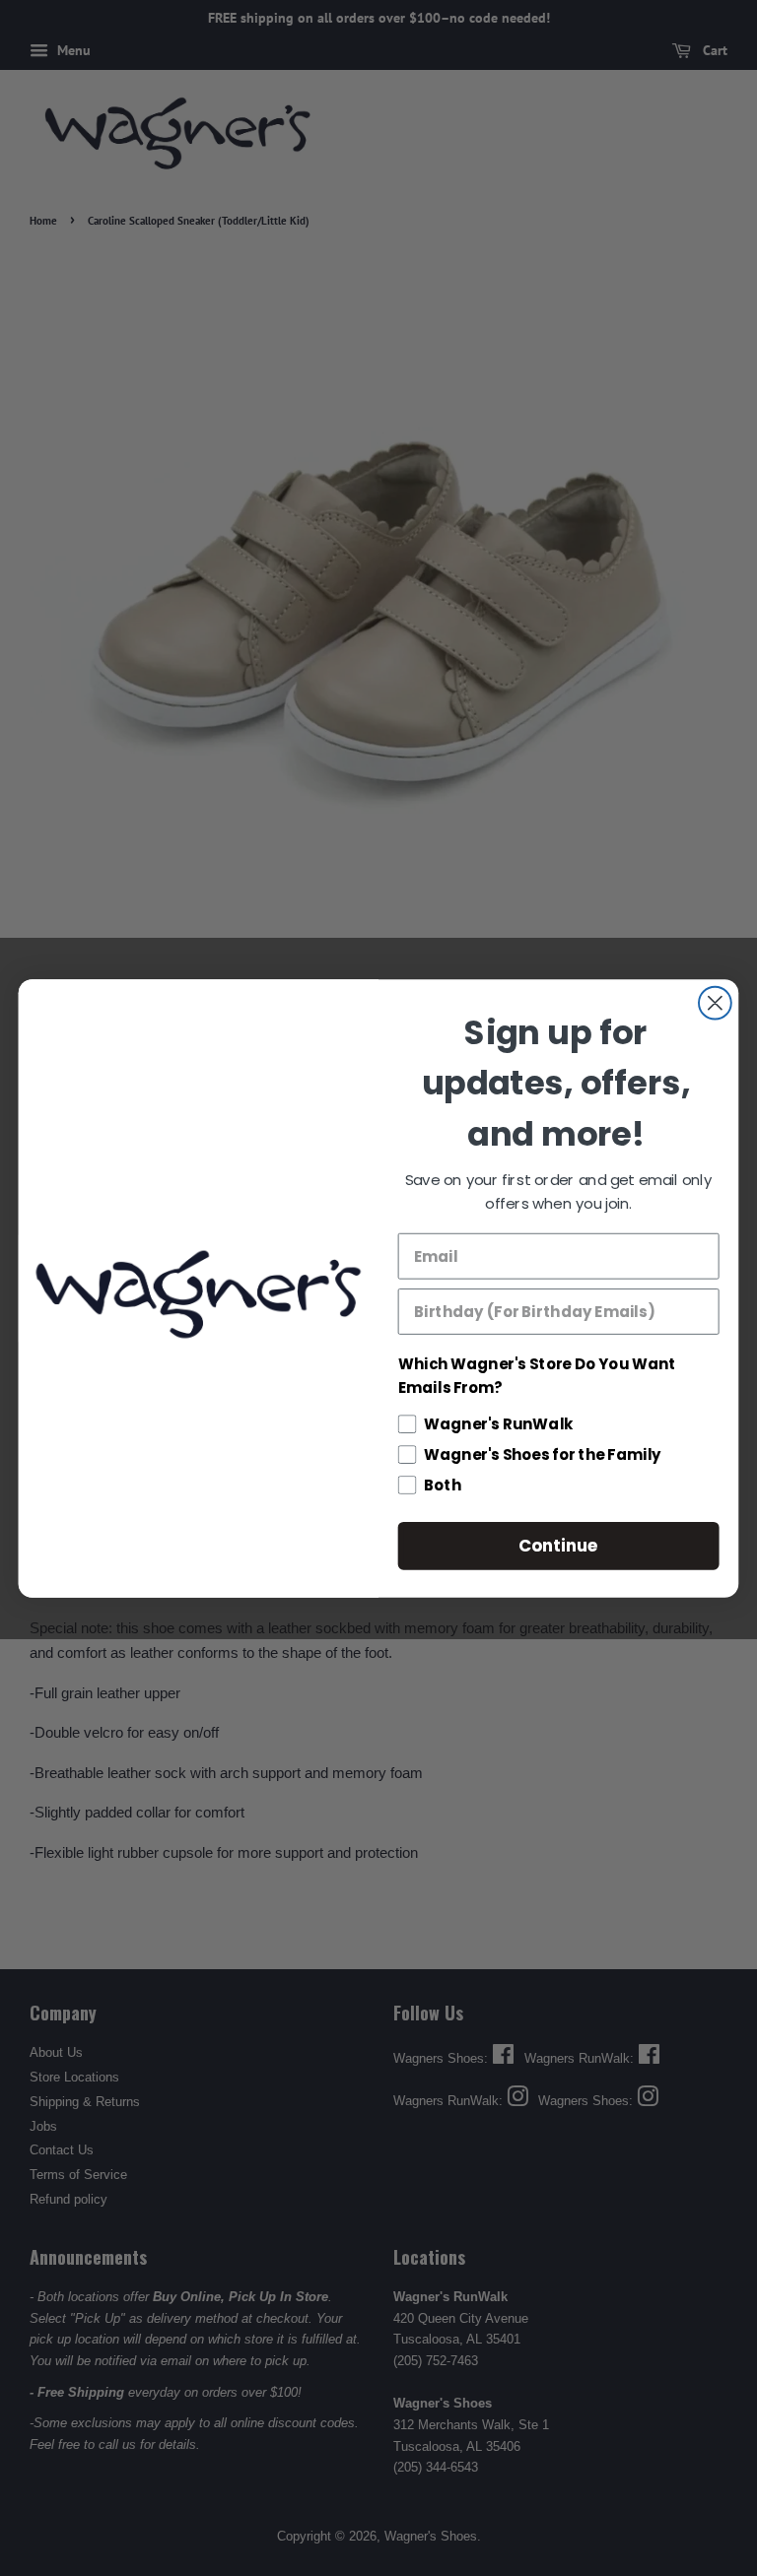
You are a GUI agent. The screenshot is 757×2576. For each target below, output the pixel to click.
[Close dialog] (715, 1002)
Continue (558, 1545)
